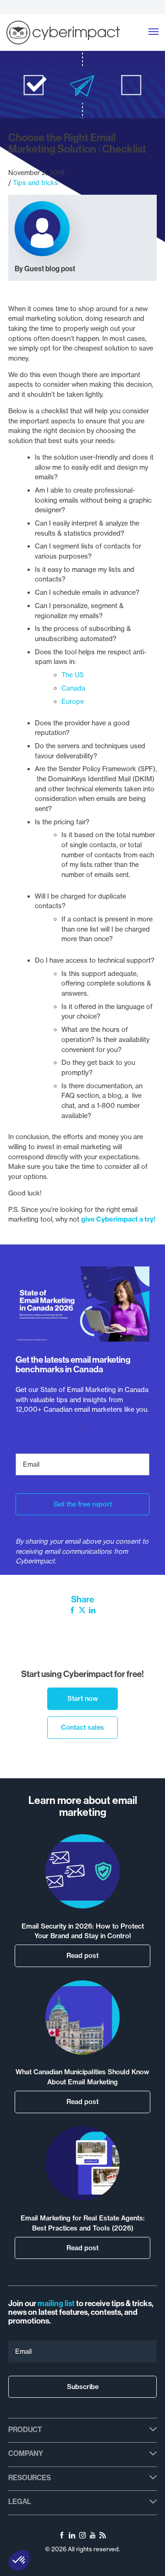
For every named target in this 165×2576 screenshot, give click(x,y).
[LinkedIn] (92, 1611)
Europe (73, 702)
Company (26, 2453)
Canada (73, 688)
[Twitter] (82, 1611)
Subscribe (83, 2387)
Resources (30, 2478)
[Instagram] (82, 2537)
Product (25, 2430)
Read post (82, 1956)
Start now (83, 1699)
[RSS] (103, 2537)
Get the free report (83, 1504)
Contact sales (82, 1727)
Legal (20, 2502)
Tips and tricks (36, 183)
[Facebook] (72, 1611)
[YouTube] (93, 2537)
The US (73, 675)
